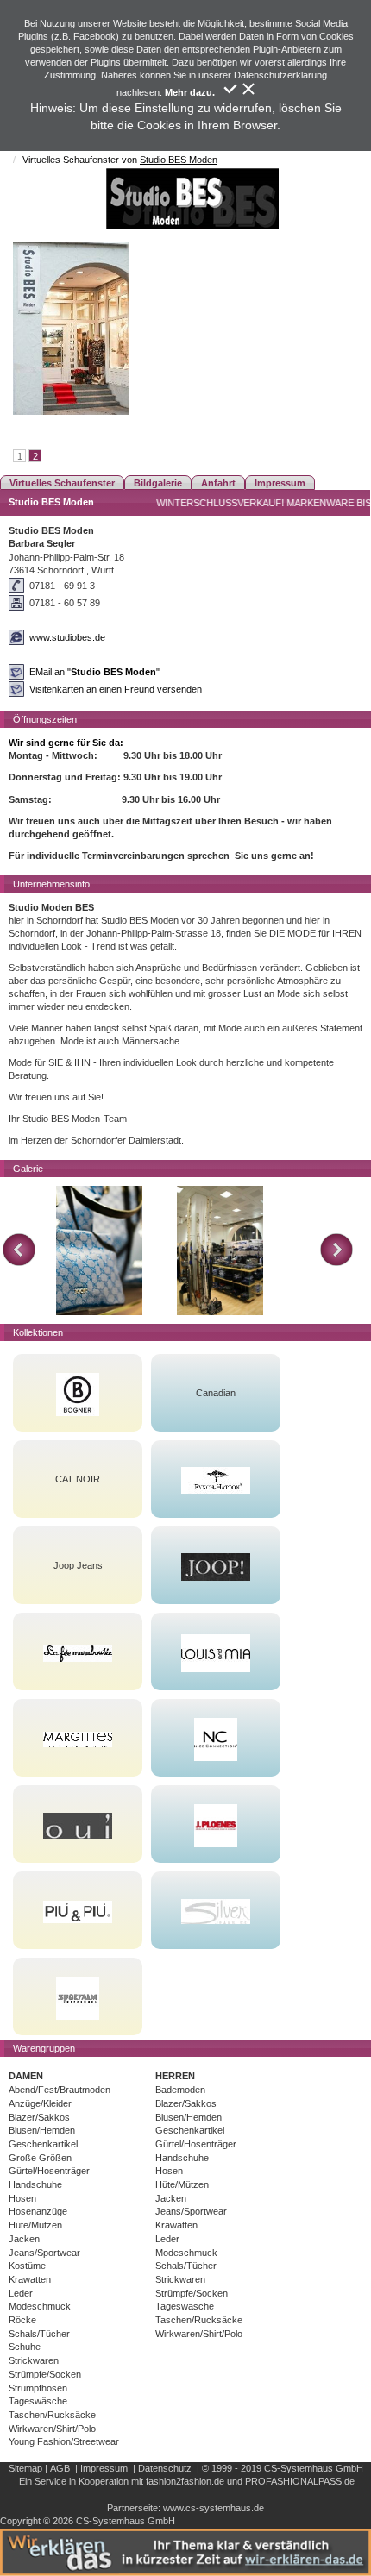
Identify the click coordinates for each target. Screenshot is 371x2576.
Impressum (280, 483)
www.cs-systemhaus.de (214, 2508)
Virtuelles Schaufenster (62, 483)
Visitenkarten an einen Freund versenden (116, 689)
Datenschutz (165, 2468)
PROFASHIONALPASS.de (300, 2481)
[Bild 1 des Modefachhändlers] (99, 1250)
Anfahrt (218, 483)
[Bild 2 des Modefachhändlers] (220, 1250)
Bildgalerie (158, 483)
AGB (60, 2468)
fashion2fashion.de (185, 2481)
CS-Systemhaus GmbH (314, 2468)
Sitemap (25, 2468)
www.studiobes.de (67, 637)
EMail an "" (94, 672)
